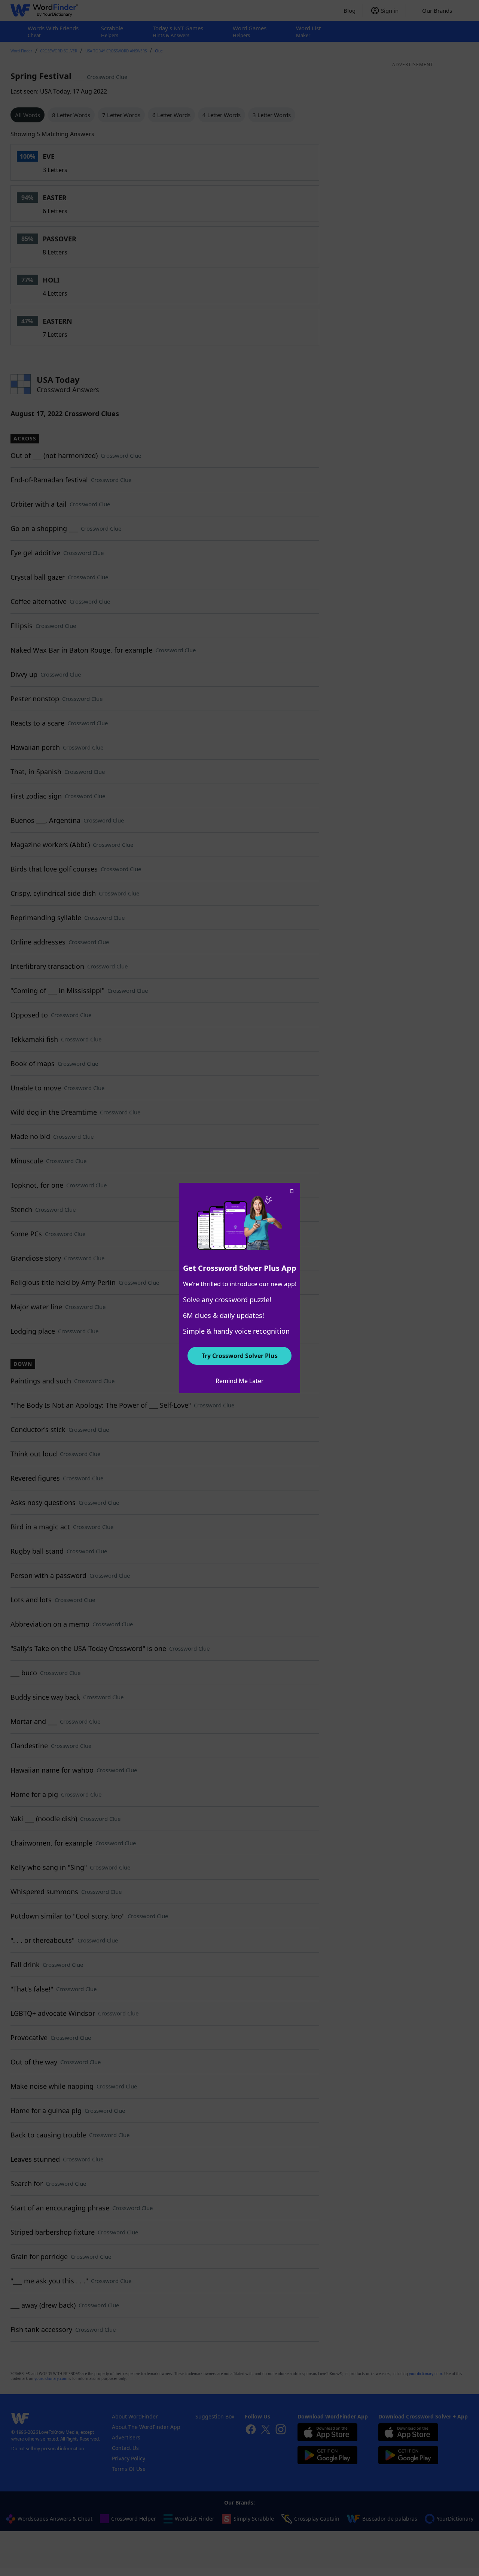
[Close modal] (292, 1191)
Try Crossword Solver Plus (240, 1356)
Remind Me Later (240, 1381)
